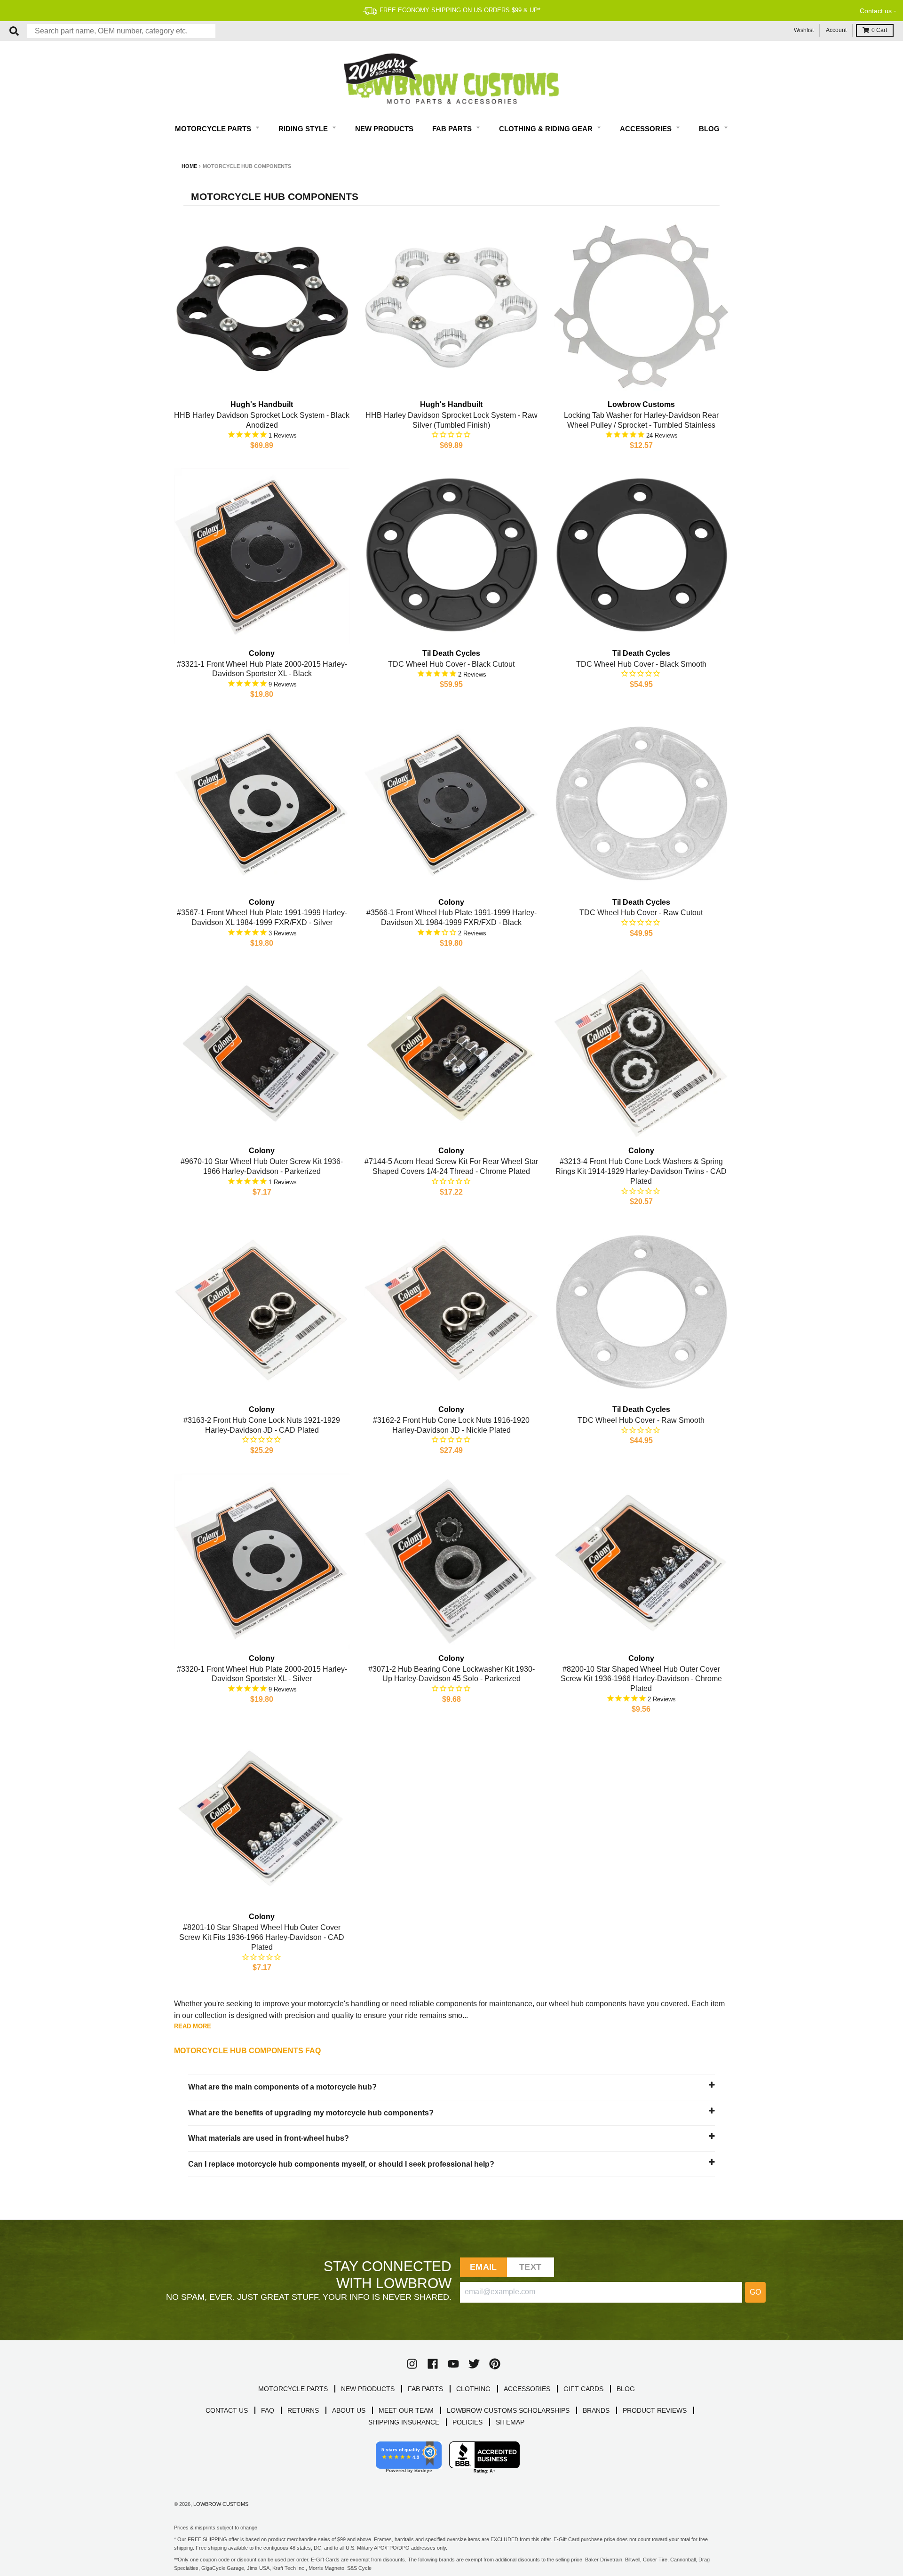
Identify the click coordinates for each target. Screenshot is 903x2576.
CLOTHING (473, 2389)
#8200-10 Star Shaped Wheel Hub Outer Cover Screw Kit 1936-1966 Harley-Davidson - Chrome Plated (641, 1679)
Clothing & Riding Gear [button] (547, 129)
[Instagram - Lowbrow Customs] (412, 2364)
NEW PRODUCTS (368, 2389)
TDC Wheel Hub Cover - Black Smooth (641, 664)
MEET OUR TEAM (406, 2410)
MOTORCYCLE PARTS (293, 2389)
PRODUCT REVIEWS (655, 2410)
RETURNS (303, 2410)
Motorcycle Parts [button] (214, 129)
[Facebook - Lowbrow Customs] (433, 2364)
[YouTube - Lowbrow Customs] (453, 2364)
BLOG (626, 2389)
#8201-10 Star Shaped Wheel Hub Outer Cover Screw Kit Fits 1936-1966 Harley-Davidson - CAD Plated (262, 1937)
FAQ (268, 2410)
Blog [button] (710, 129)
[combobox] (121, 31)
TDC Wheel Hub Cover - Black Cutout (451, 664)
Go (755, 2292)
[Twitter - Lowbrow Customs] (474, 2364)
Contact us (876, 11)
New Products (384, 129)
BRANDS (596, 2410)
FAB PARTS (425, 2389)
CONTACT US (227, 2410)
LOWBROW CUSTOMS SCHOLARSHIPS (508, 2410)
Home (189, 166)
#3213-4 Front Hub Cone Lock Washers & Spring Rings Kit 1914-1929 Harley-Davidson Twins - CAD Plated (641, 1171)
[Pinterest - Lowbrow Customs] (495, 2364)
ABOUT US (349, 2410)
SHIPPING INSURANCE (404, 2422)
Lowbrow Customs (221, 2504)
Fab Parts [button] (453, 129)
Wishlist (804, 30)
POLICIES (467, 2422)
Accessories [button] (647, 129)
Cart (879, 30)
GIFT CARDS (583, 2389)
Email (483, 2267)
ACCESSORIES (527, 2389)
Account (836, 30)
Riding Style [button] (304, 129)
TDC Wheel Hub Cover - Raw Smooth (641, 1420)
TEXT (530, 2267)
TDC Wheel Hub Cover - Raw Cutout (641, 913)
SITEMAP (510, 2422)
